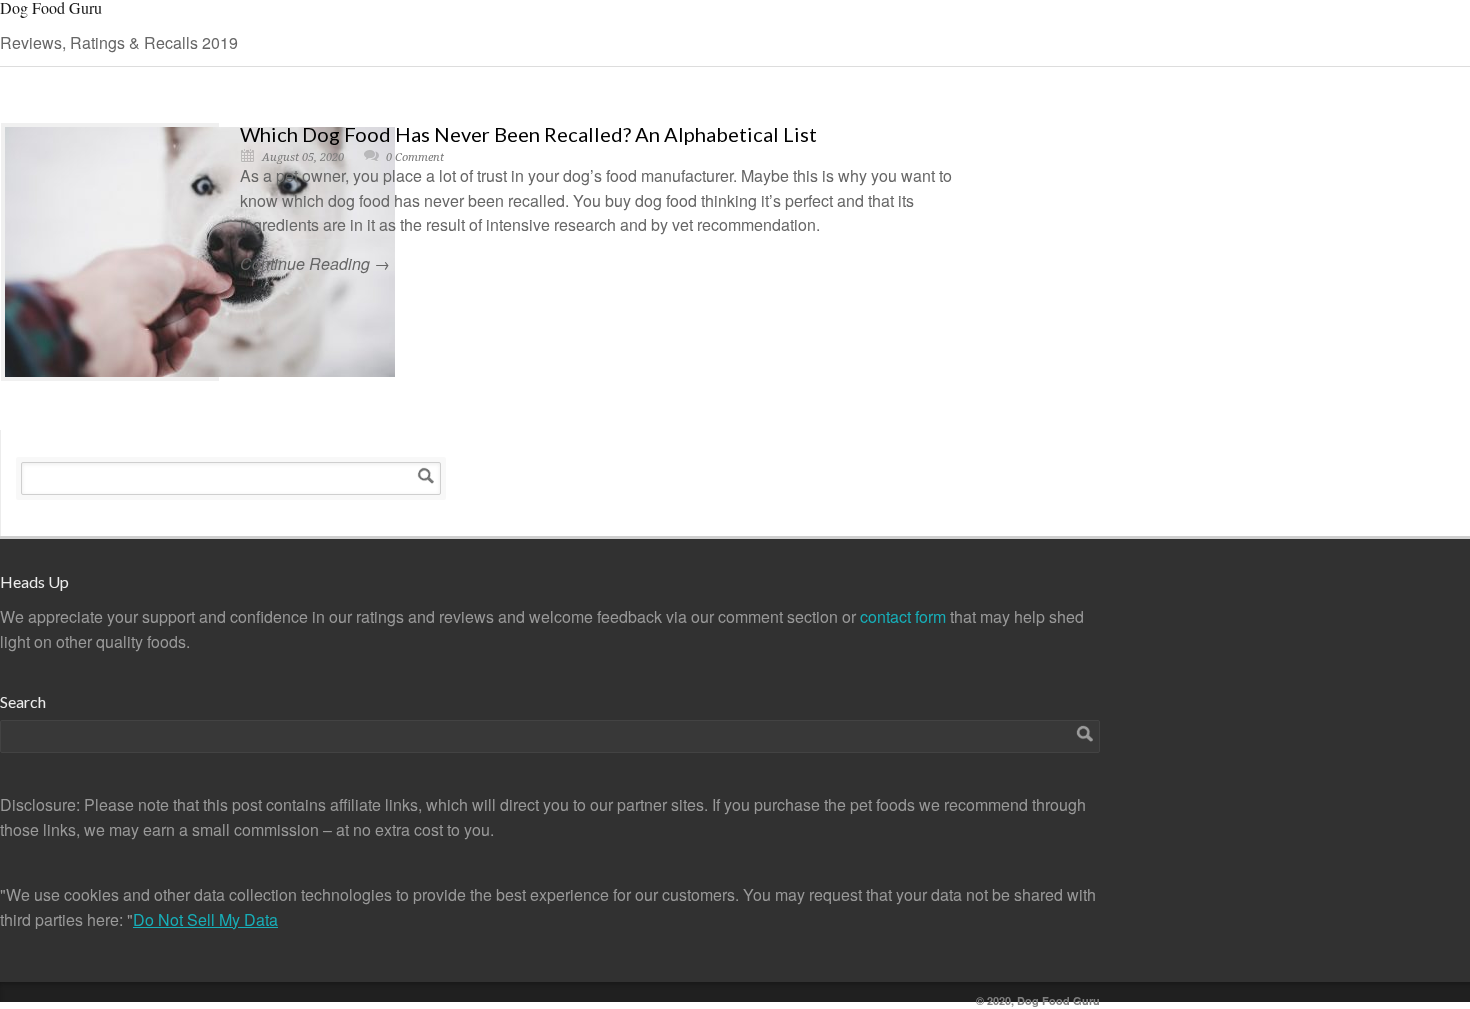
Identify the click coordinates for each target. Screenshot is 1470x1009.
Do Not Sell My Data (205, 919)
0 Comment (415, 157)
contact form (905, 616)
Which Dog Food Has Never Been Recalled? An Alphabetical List (528, 134)
